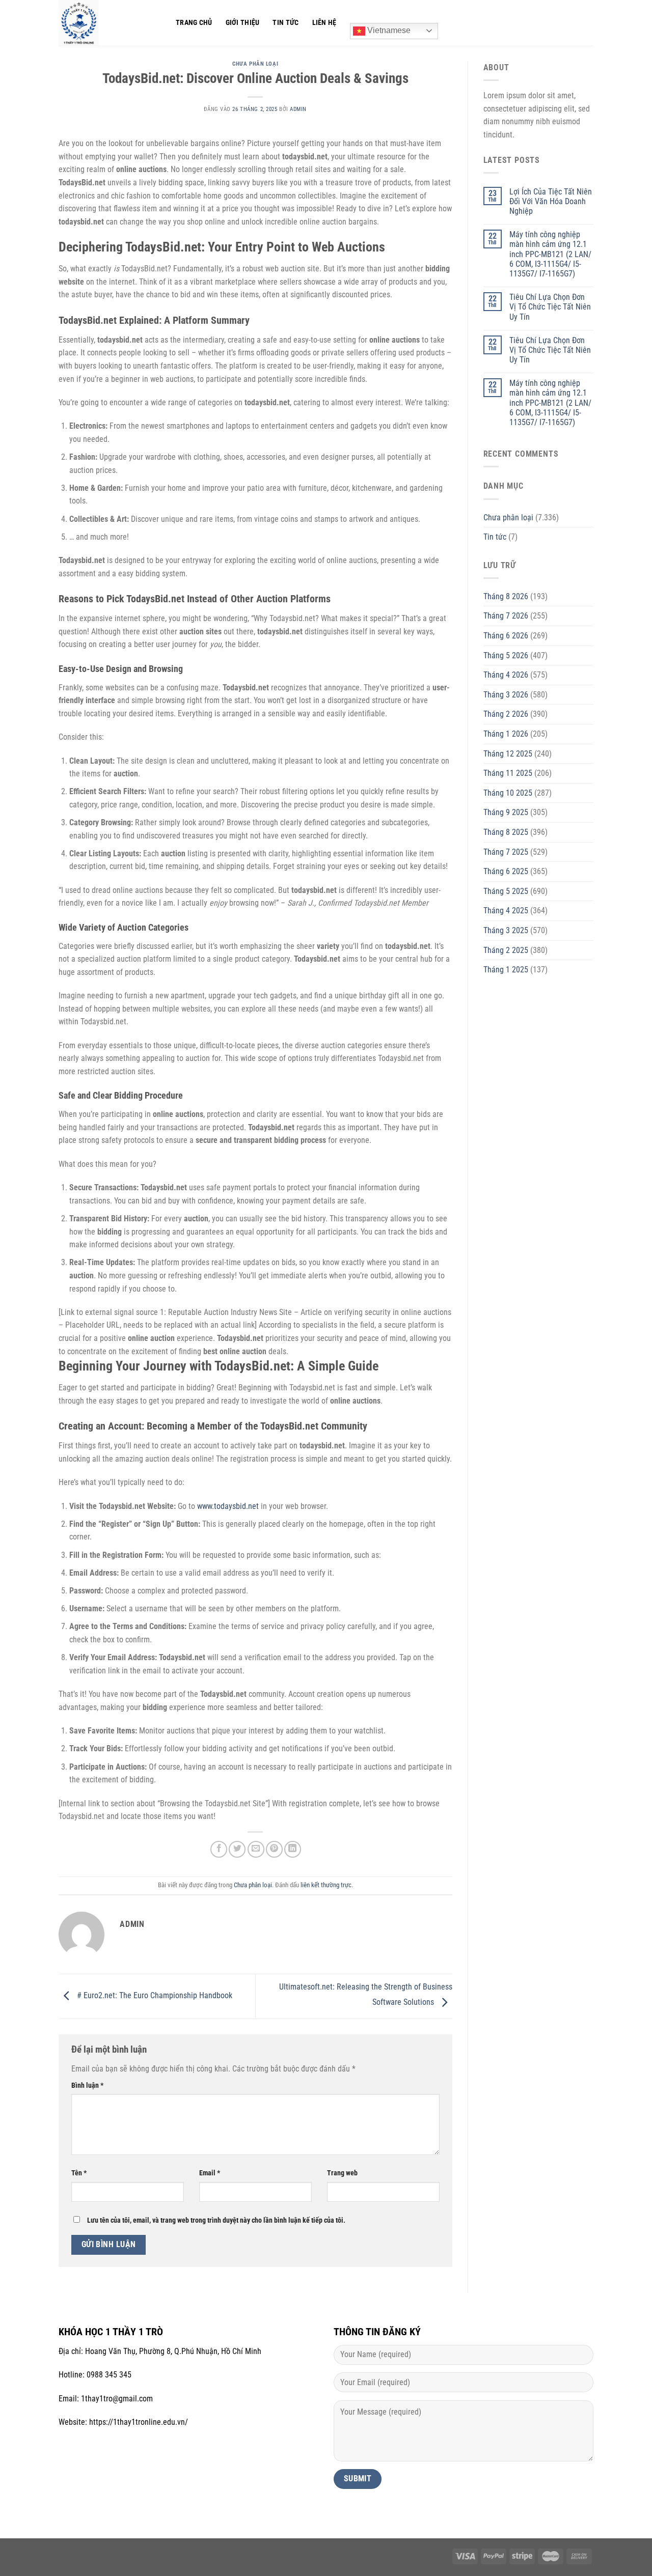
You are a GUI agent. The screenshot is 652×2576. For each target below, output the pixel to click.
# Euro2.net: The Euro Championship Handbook (154, 1996)
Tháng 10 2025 (508, 793)
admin (298, 109)
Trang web (342, 2173)
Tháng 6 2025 (506, 871)
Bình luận (87, 2085)
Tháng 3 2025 (506, 930)
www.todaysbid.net (228, 1506)
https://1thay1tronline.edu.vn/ (139, 2422)
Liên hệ (324, 23)
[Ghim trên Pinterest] (274, 1849)
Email (210, 2173)
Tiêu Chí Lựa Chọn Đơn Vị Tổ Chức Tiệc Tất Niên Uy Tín (550, 307)
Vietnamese (388, 30)
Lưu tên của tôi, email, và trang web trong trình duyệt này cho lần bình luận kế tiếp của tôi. (216, 2220)
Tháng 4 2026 (506, 675)
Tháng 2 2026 (506, 714)
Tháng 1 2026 (506, 734)
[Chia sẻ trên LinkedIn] (293, 1849)
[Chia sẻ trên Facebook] (219, 1849)
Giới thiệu (243, 23)
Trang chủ (194, 23)
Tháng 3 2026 (506, 695)
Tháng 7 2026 (506, 616)
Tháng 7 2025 (506, 852)
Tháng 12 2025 (508, 754)
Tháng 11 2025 (508, 773)
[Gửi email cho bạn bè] (256, 1849)
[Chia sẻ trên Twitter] (237, 1849)
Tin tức (286, 23)
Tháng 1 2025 (506, 970)
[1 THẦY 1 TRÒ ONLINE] (110, 23)
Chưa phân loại (255, 64)
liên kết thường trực (326, 1885)
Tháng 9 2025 (506, 812)
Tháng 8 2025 (506, 832)
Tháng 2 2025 (506, 950)
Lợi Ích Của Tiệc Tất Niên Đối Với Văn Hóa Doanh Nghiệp (551, 201)
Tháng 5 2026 (506, 655)
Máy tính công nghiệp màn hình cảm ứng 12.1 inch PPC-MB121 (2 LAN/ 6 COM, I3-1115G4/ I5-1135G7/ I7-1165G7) (550, 254)
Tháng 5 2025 (506, 891)
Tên (79, 2173)
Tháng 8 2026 (506, 596)
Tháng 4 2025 (506, 911)
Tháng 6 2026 (506, 636)
